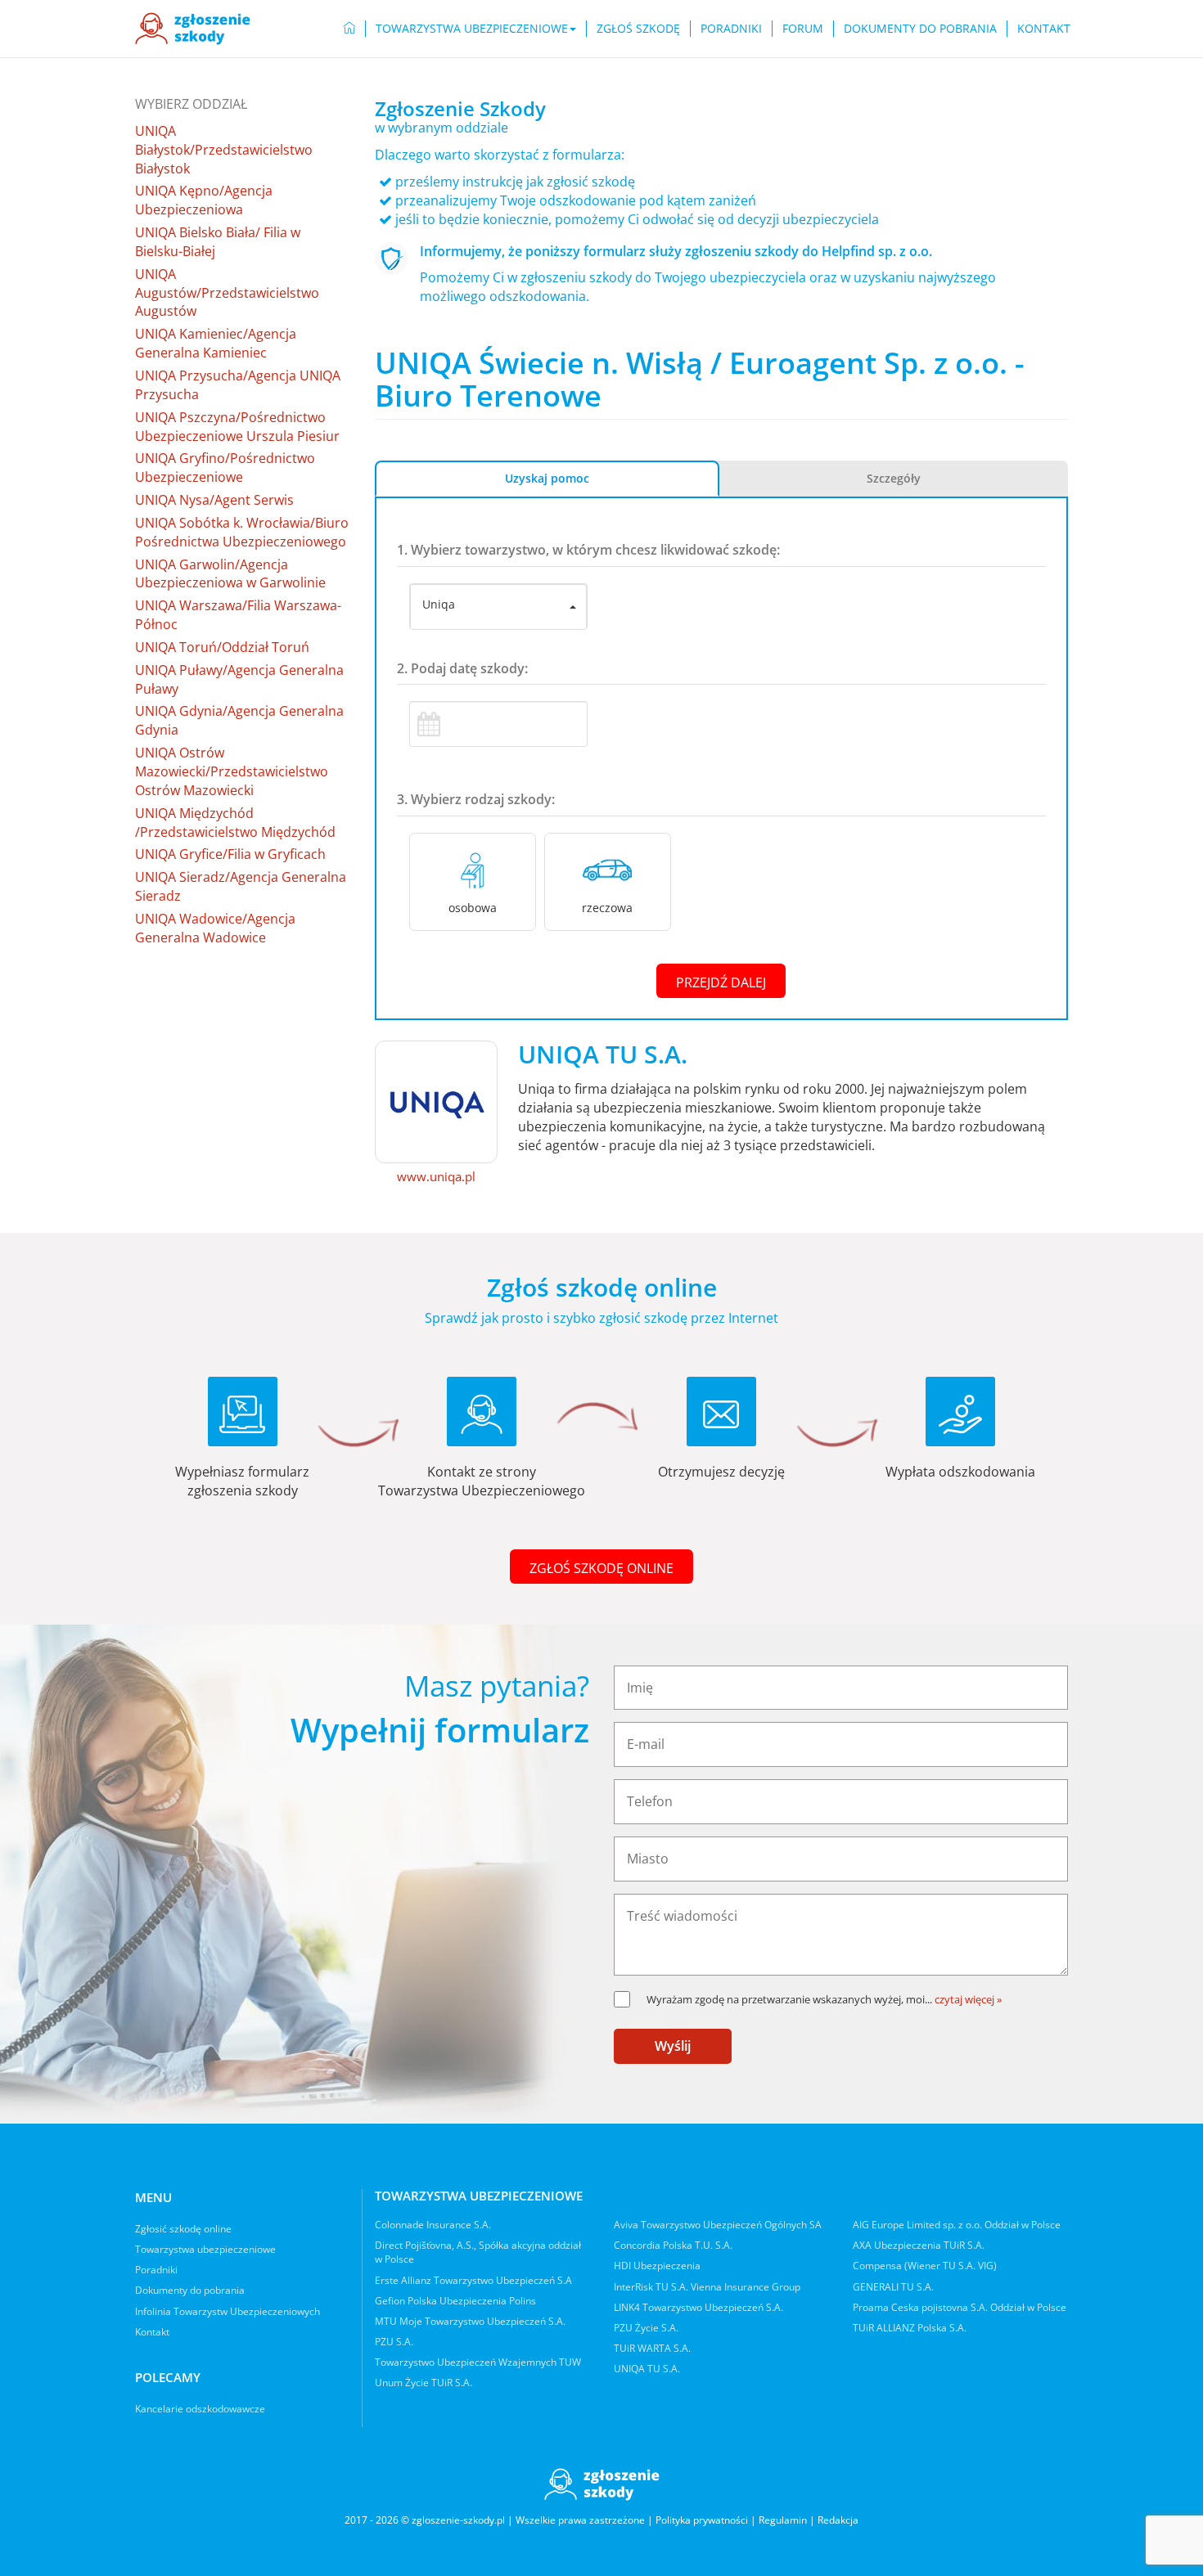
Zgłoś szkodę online (601, 1568)
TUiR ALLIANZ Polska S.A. (910, 2328)
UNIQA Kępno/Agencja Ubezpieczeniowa (204, 200)
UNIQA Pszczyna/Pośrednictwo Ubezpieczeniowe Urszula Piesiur (237, 427)
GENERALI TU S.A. (893, 2287)
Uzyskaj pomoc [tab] (547, 478)
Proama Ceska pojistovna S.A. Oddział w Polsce (960, 2307)
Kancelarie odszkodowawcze (200, 2409)
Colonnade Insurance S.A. (433, 2225)
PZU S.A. (394, 2342)
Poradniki (731, 28)
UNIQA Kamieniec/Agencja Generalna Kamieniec (216, 343)
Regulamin (783, 2520)
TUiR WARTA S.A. (652, 2348)
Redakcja (838, 2520)
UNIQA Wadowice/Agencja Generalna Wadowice (215, 928)
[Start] (349, 29)
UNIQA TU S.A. (647, 2369)
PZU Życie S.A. (646, 2328)
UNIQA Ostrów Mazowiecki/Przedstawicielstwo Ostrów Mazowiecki (232, 771)
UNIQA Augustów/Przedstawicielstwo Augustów (227, 293)
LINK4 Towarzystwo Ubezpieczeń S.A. (698, 2307)
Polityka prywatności (702, 2520)
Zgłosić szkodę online (183, 2229)
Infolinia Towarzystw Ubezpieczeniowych (228, 2311)
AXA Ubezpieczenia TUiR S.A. (919, 2245)
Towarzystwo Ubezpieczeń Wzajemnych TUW (478, 2362)
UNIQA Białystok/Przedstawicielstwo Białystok (224, 150)
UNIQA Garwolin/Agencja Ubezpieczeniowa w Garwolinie (230, 574)
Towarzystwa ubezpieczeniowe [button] (472, 28)
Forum (803, 28)
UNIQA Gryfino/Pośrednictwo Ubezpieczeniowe (225, 468)
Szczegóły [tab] (894, 478)
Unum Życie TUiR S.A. (424, 2383)
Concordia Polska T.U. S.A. (673, 2245)
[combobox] (498, 607)
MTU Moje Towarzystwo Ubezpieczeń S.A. (470, 2321)
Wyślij (673, 2046)
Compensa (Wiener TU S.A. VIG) (925, 2266)
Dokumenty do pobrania (920, 28)
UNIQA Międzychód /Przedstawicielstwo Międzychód (235, 823)
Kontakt (1044, 28)
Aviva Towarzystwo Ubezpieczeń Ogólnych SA (718, 2225)
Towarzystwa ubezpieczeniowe (205, 2249)
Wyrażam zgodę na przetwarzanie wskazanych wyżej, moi (789, 1999)
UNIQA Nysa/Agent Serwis (214, 500)
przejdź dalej (721, 982)
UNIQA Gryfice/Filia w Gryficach (230, 854)
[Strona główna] (193, 29)
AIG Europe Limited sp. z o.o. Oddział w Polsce (957, 2225)
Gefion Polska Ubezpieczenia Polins (455, 2301)
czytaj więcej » (968, 1999)
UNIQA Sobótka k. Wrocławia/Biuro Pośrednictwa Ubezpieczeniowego (242, 532)
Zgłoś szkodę (638, 28)
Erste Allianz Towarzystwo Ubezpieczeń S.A (473, 2280)
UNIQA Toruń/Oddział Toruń (222, 647)
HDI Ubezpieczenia (657, 2266)
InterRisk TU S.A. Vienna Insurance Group (707, 2287)
